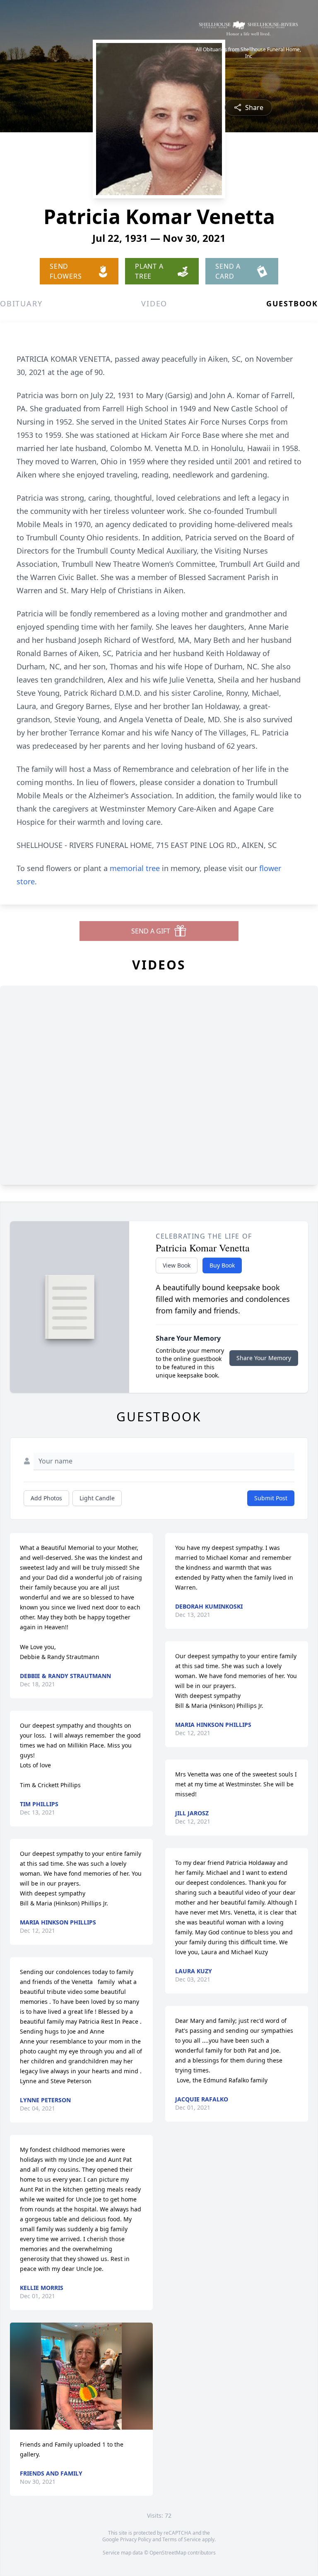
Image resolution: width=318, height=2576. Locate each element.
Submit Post (271, 1498)
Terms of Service (182, 2539)
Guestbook (292, 303)
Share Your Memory (264, 1358)
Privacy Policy (136, 2539)
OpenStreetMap (168, 2553)
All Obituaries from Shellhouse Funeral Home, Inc (248, 53)
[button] (81, 2376)
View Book (177, 1265)
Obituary (21, 303)
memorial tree (135, 868)
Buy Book (222, 1265)
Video (154, 303)
